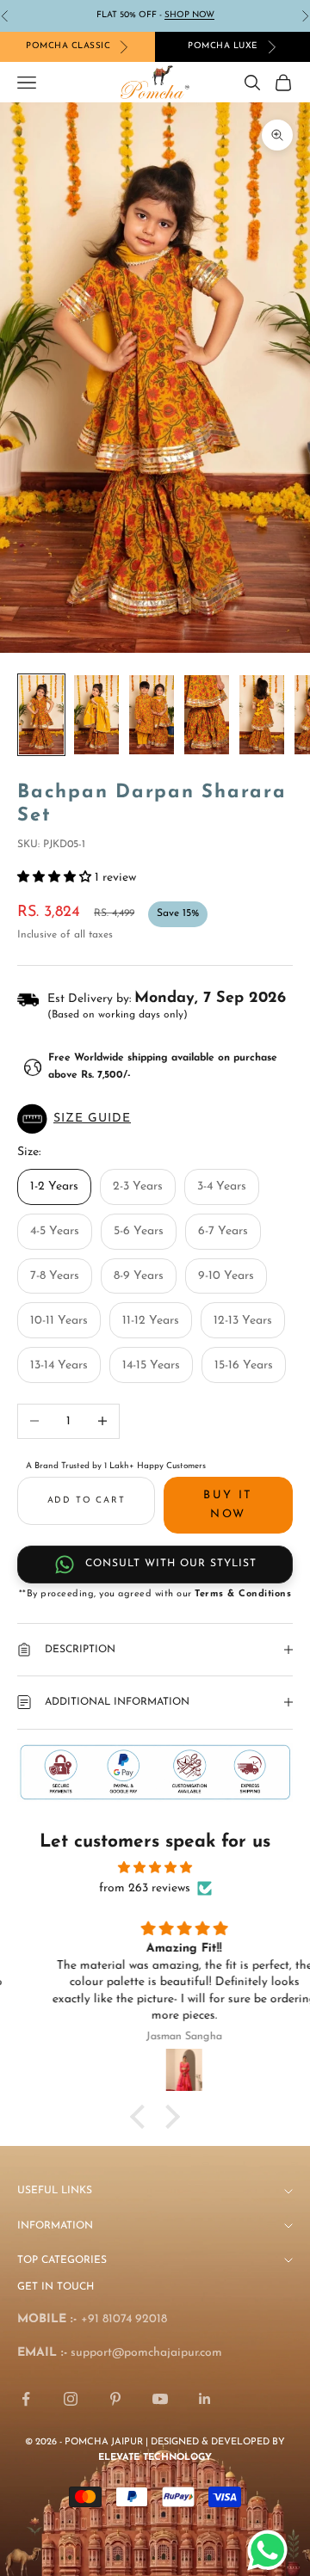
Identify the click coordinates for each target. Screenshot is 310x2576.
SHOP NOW (189, 15)
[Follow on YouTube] (160, 2399)
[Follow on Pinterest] (115, 2399)
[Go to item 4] (207, 715)
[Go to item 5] (262, 715)
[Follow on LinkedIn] (205, 2399)
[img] (155, 1868)
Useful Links (55, 2191)
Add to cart (87, 1500)
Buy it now (228, 1504)
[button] (155, 1119)
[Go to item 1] (41, 715)
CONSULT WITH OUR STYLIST (171, 1564)
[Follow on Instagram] (71, 2399)
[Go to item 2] (96, 715)
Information (55, 2226)
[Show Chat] (272, 2550)
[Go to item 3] (152, 715)
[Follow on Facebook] (26, 2399)
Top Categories (62, 2260)
